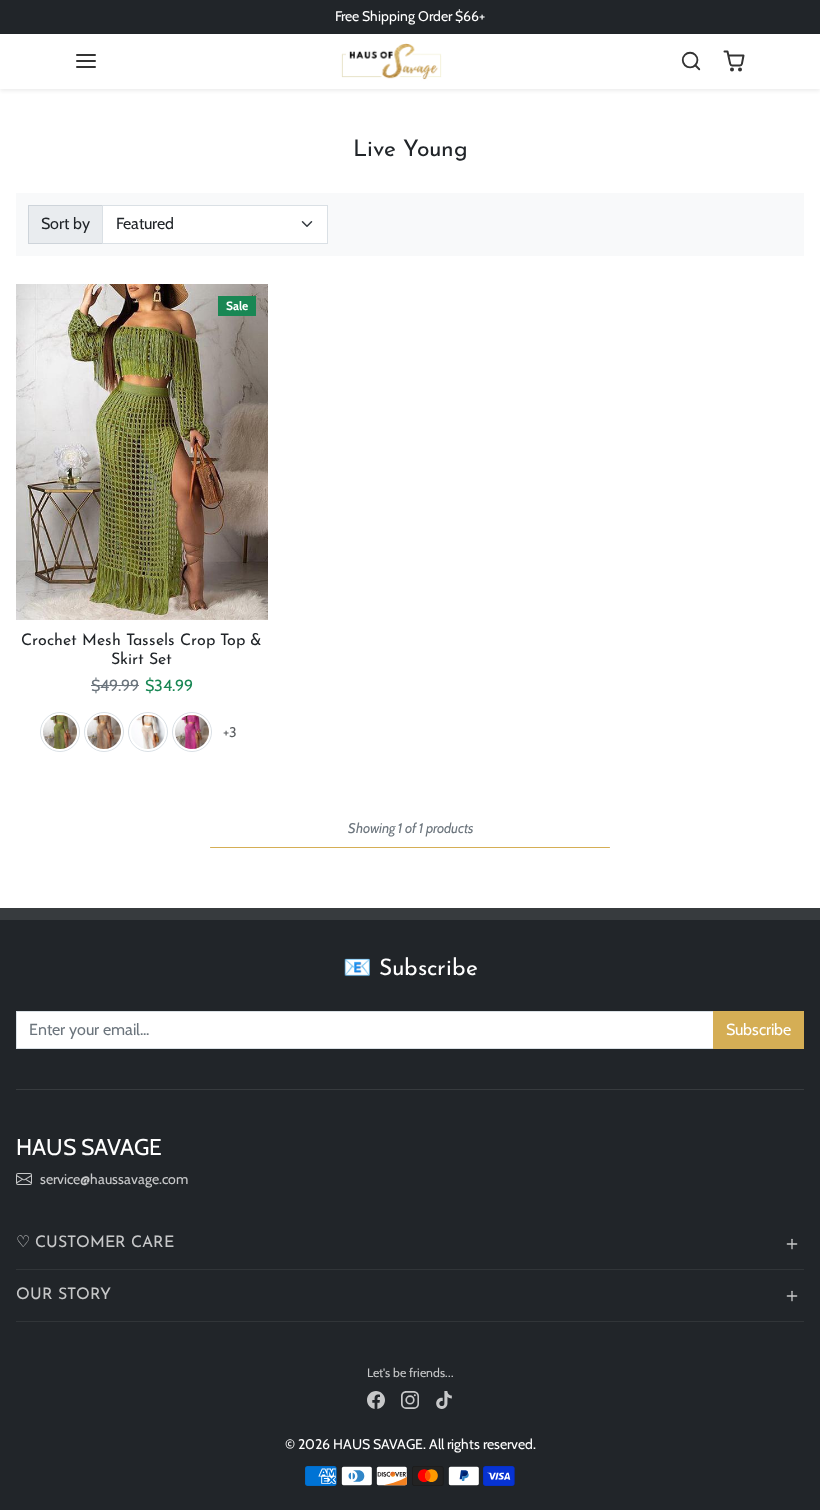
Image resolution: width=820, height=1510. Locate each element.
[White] (148, 732)
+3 (230, 732)
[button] (86, 61)
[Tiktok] (444, 1399)
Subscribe (758, 1029)
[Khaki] (104, 732)
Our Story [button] (63, 1295)
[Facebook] (376, 1399)
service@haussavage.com (114, 1179)
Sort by (65, 223)
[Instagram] (410, 1399)
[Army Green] (60, 732)
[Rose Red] (192, 732)
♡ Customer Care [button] (95, 1243)
